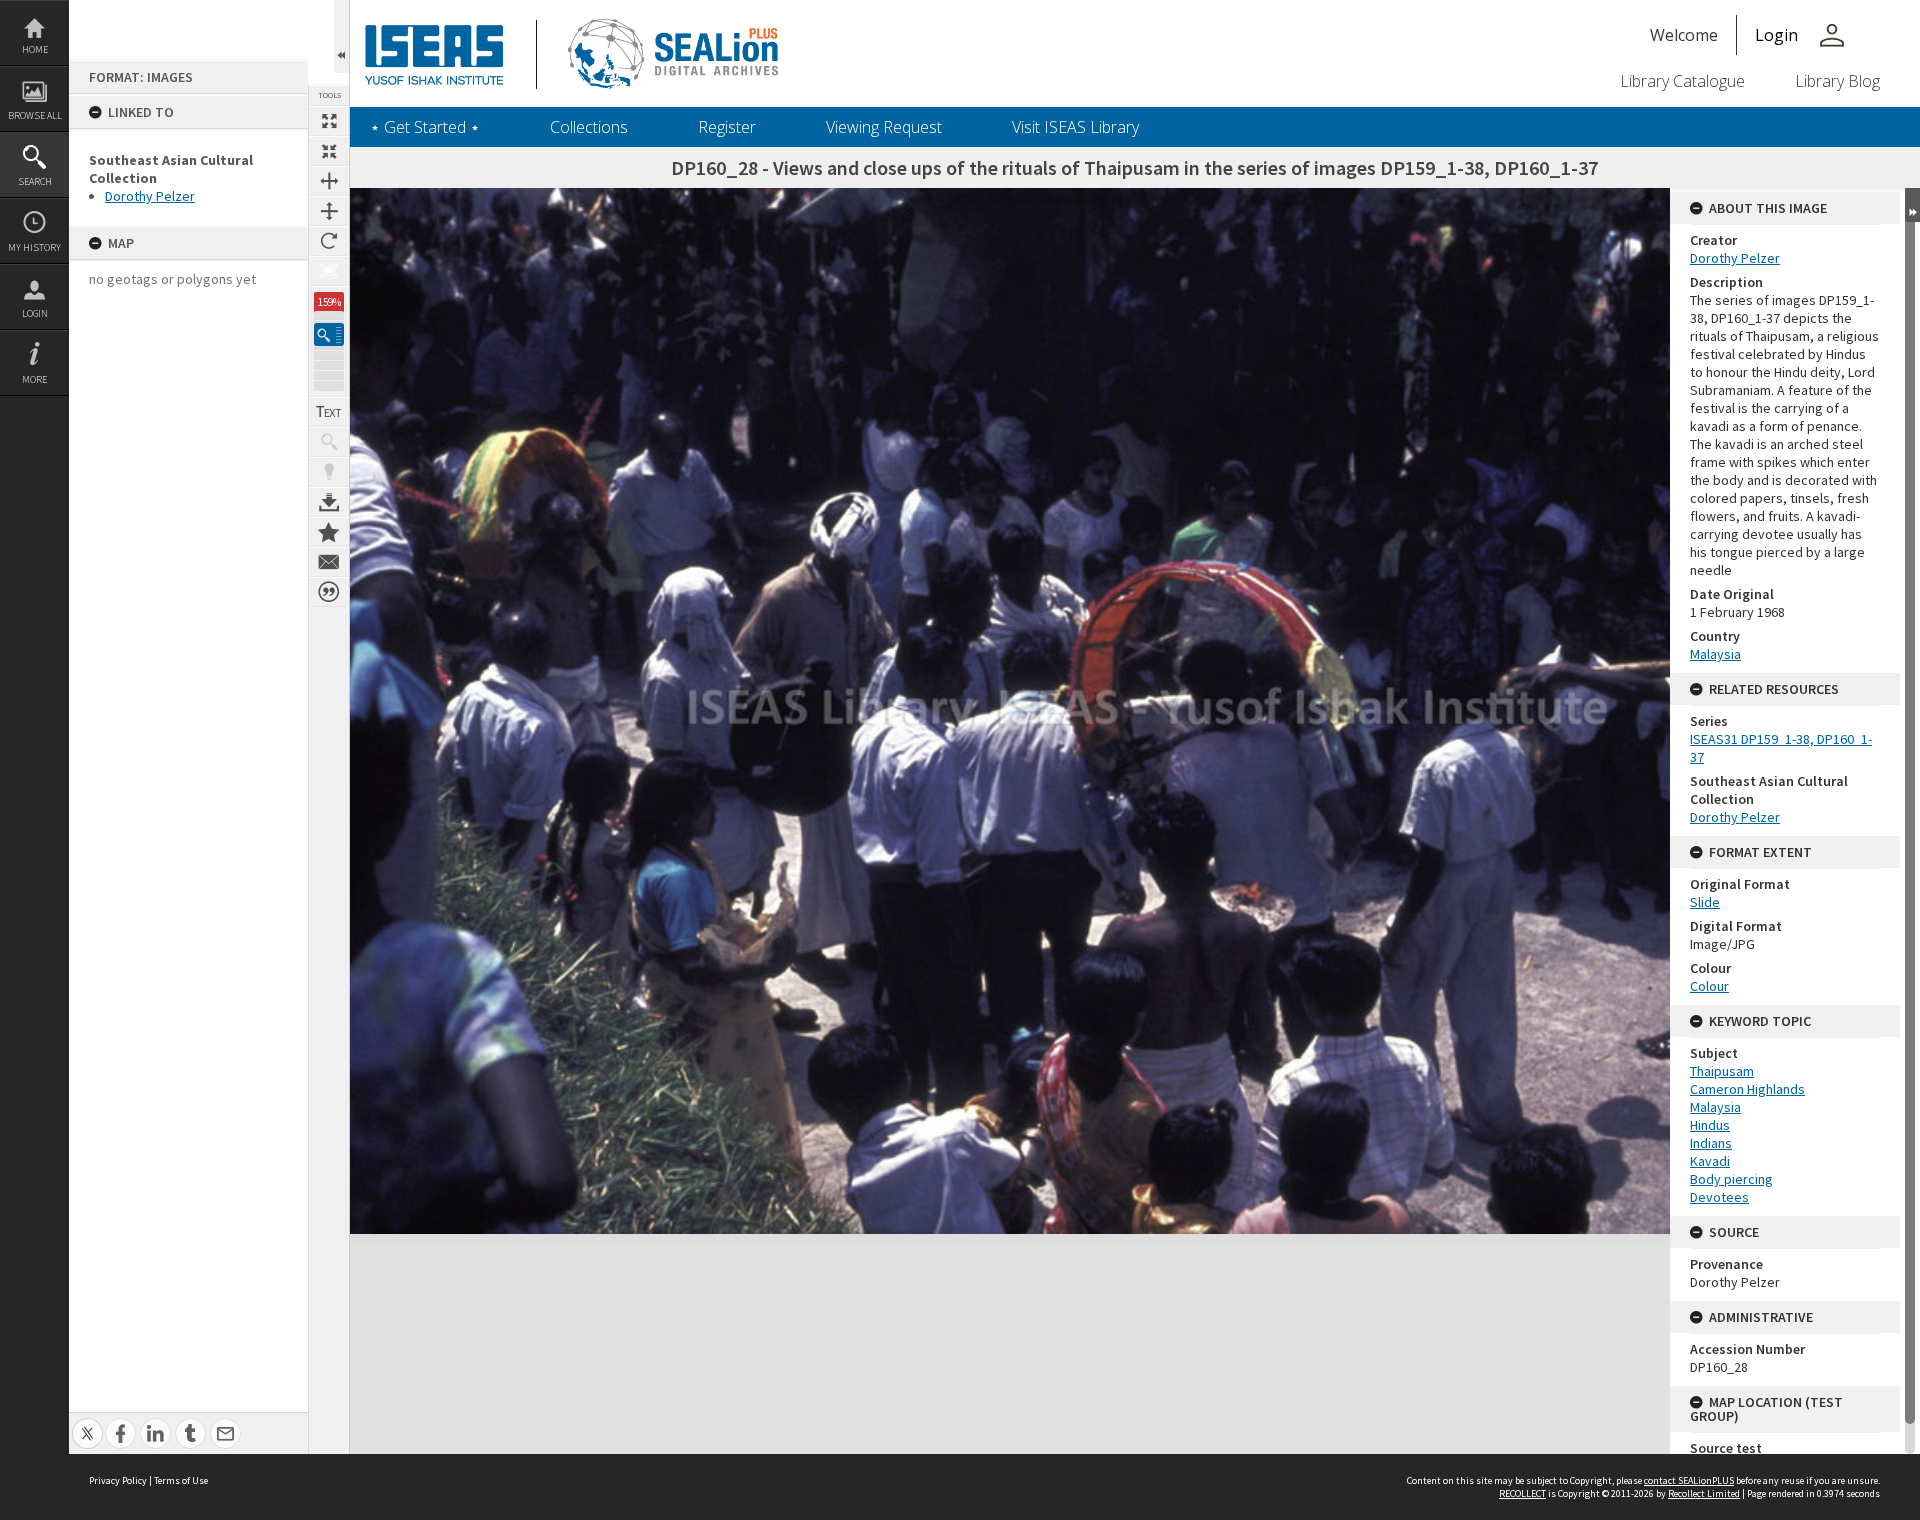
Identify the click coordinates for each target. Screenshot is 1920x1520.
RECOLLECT (1522, 1493)
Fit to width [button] (329, 181)
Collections (589, 127)
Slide (1705, 902)
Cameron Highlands (1747, 1089)
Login (35, 313)
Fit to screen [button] (329, 151)
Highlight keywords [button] (329, 472)
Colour (1709, 986)
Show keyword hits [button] (329, 442)
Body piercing (1731, 1179)
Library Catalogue (1682, 81)
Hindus (1710, 1125)
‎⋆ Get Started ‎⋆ (425, 127)
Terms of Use (181, 1480)
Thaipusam (1722, 1071)
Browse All (35, 115)
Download (329, 502)
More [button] (34, 379)
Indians (1711, 1143)
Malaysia (1715, 654)
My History (34, 247)
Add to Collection (329, 532)
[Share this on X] (87, 1422)
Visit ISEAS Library (1075, 127)
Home (35, 49)
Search (35, 181)
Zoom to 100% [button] (329, 271)
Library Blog (1837, 81)
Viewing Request (884, 127)
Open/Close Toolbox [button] (341, 36)
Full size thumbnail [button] (329, 121)
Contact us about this (329, 562)
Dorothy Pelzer (150, 196)
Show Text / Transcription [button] (329, 412)
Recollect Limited (1704, 1493)
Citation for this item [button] (329, 592)
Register (727, 127)
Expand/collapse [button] (1912, 205)
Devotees (1719, 1197)
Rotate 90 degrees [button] (329, 241)
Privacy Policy (118, 1480)
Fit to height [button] (329, 211)
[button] (329, 334)
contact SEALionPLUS (1689, 1480)
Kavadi (1710, 1161)
